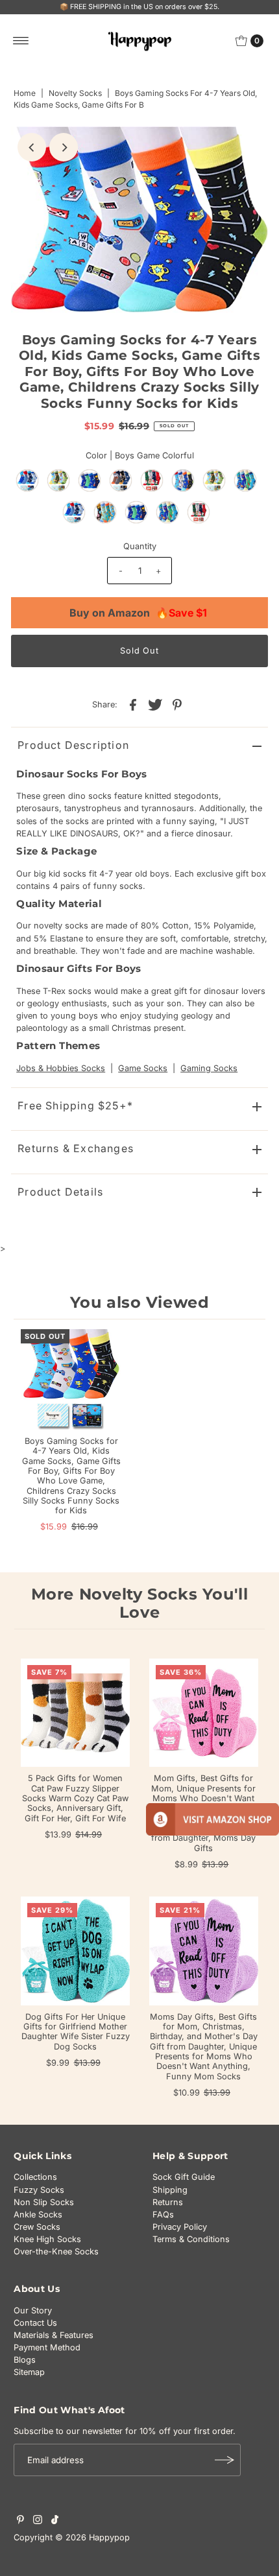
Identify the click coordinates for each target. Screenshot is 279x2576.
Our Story (33, 2310)
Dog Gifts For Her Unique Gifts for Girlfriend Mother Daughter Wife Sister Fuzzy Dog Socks (76, 2032)
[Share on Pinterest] (177, 704)
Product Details (60, 1192)
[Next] (64, 147)
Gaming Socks (209, 1068)
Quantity (140, 546)
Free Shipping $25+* (75, 1105)
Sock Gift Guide (184, 2177)
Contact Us (35, 2323)
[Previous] (32, 147)
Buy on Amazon (138, 613)
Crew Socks (37, 2227)
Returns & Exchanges (76, 1148)
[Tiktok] (55, 2522)
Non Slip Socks (44, 2202)
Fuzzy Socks (39, 2190)
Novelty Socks (75, 93)
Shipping (170, 2190)
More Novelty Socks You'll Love (140, 1603)
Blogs (25, 2360)
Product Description (73, 745)
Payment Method (47, 2347)
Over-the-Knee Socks (56, 2251)
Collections (35, 2177)
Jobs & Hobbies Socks (61, 1068)
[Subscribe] (224, 2460)
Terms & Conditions (191, 2239)
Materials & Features (54, 2335)
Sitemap (29, 2372)
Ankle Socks (38, 2215)
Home (25, 93)
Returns (168, 2202)
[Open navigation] (21, 41)
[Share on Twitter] (155, 704)
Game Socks (143, 1068)
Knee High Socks (47, 2239)
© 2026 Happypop (92, 2537)
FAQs (163, 2215)
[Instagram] (38, 2522)
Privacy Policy (180, 2227)
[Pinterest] (20, 2522)
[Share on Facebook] (133, 704)
